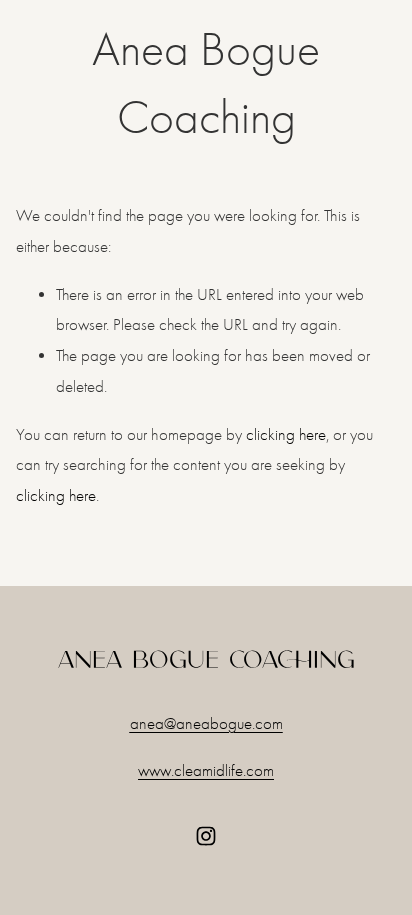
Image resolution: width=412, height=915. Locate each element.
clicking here (286, 434)
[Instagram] (206, 836)
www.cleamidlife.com (206, 770)
